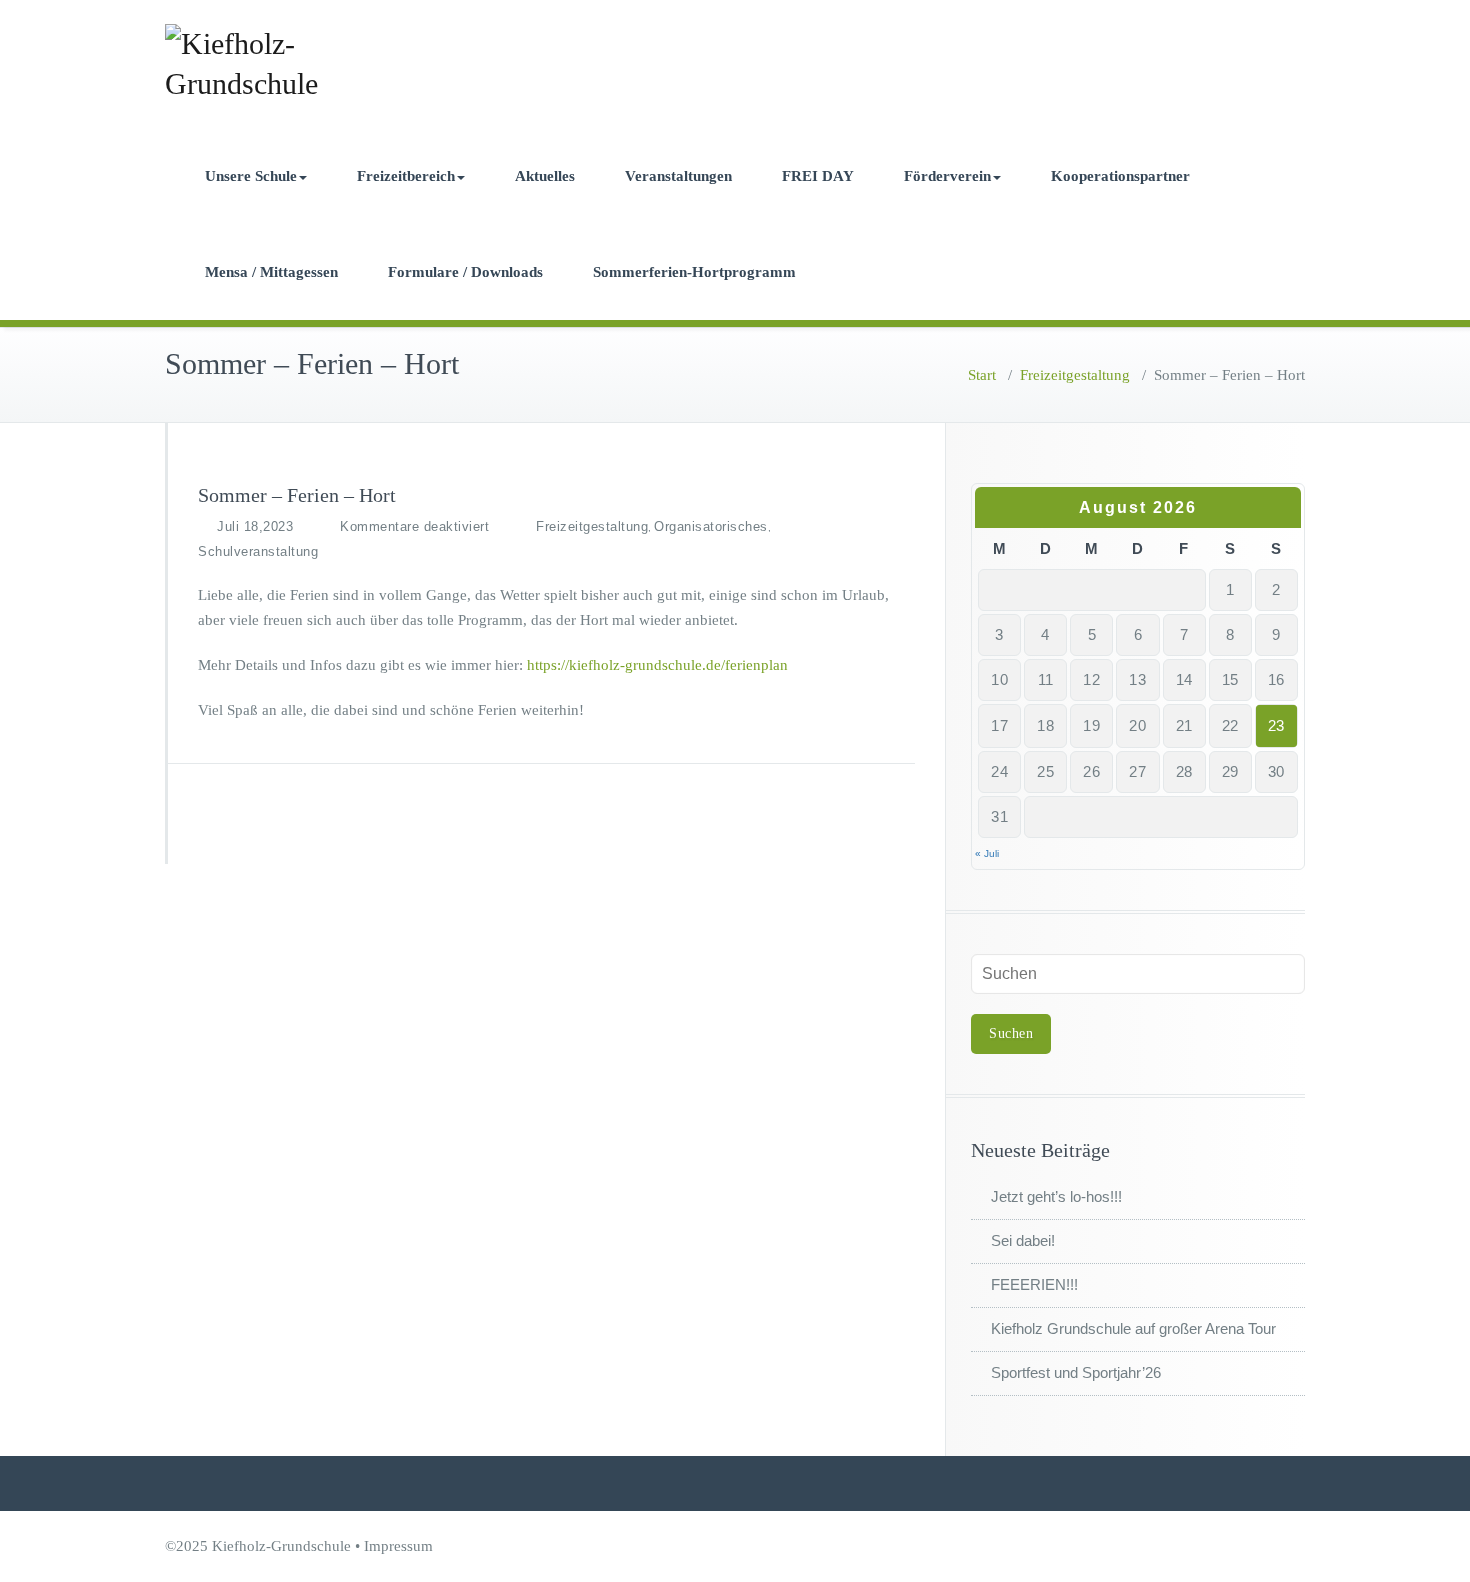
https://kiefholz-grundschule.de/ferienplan (657, 665)
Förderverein (947, 176)
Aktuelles (545, 176)
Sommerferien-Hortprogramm (694, 272)
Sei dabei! (1023, 1240)
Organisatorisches (711, 526)
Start (982, 375)
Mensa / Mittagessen (271, 272)
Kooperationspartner (1120, 176)
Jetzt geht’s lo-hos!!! (1056, 1196)
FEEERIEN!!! (1034, 1284)
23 (1276, 725)
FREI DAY (818, 176)
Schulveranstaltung (258, 551)
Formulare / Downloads (465, 272)
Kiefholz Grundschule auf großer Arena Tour (1133, 1328)
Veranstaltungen (678, 176)
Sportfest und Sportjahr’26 (1076, 1372)
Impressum (398, 1546)
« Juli (987, 853)
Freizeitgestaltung (1075, 375)
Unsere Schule (251, 176)
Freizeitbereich (406, 176)
